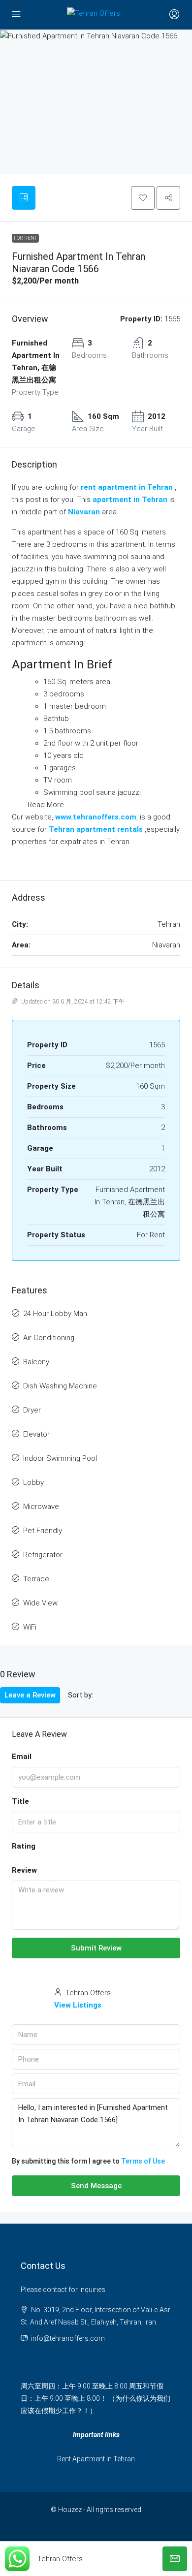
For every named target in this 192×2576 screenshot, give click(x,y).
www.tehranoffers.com (96, 817)
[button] (143, 198)
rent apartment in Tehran (127, 487)
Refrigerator (43, 1555)
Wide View (40, 1603)
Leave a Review (30, 1695)
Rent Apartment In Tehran (96, 2459)
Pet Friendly (43, 1531)
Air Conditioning (49, 1338)
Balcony (36, 1362)
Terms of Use (143, 2161)
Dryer (32, 1410)
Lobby (33, 1482)
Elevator (36, 1434)
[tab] (24, 198)
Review (24, 1870)
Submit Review (96, 1948)
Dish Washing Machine (60, 1386)
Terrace (36, 1579)
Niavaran (84, 512)
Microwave (41, 1507)
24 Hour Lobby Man (55, 1314)
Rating (24, 1846)
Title (20, 1801)
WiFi (30, 1627)
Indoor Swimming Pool (60, 1458)
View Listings (78, 2005)
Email (22, 1757)
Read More (46, 805)
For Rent (25, 238)
